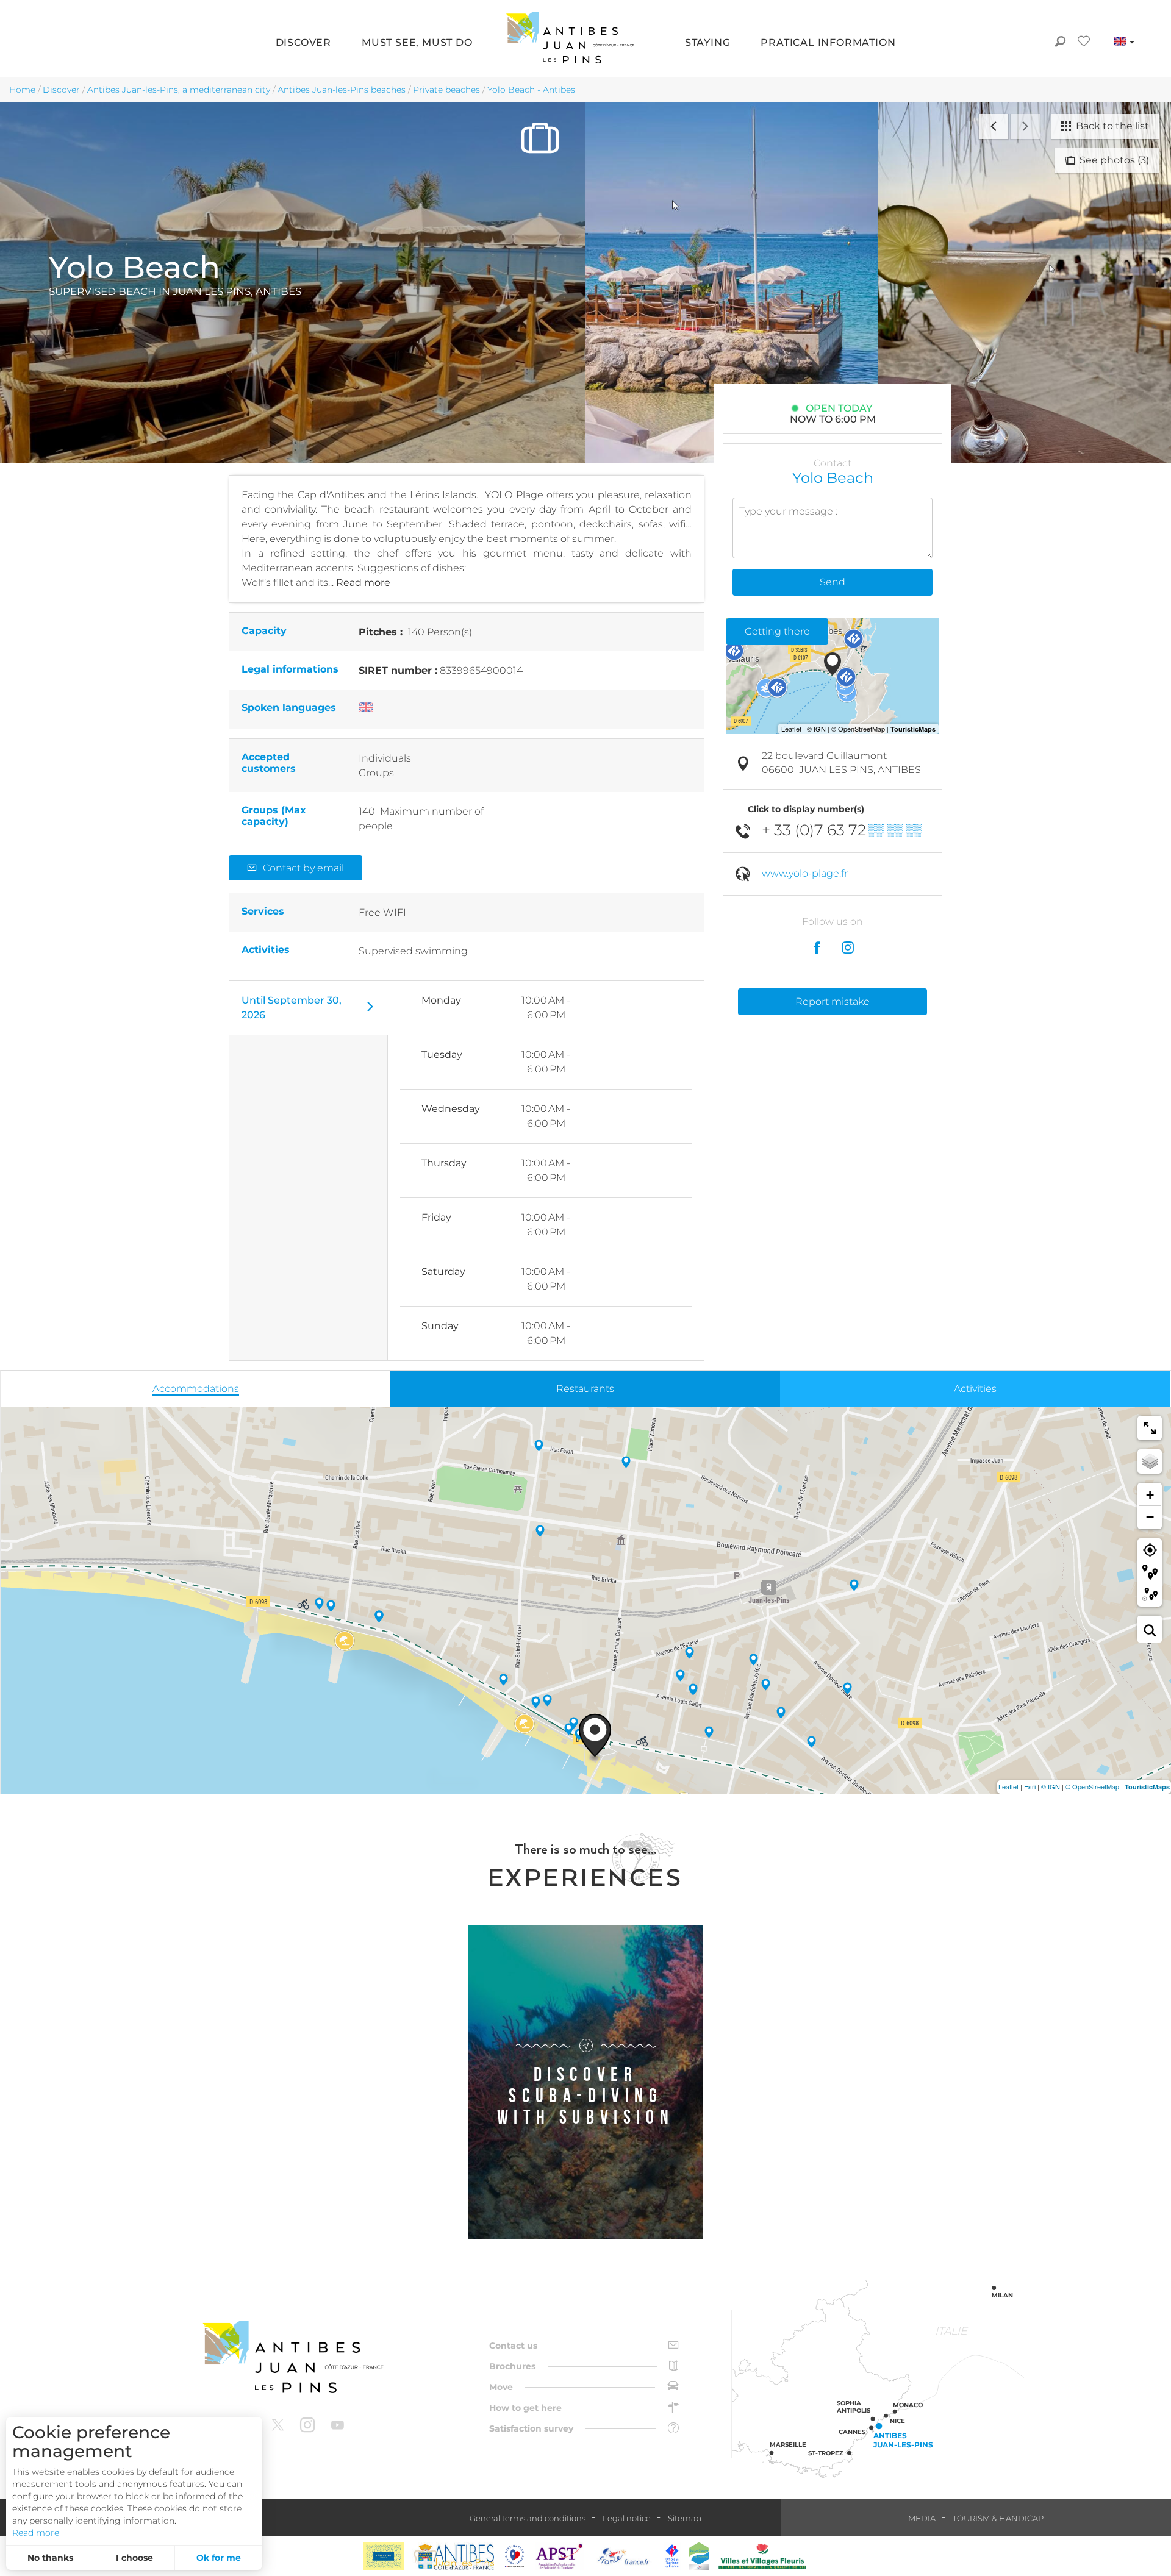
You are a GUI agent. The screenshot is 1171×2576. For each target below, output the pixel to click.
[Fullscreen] (1150, 1428)
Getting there (777, 631)
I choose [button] (134, 2558)
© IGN (1051, 1786)
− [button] (1150, 1517)
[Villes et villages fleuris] (762, 2556)
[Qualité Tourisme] (515, 2556)
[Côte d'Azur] (384, 2556)
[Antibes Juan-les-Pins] (293, 2357)
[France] (624, 2556)
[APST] (559, 2556)
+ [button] (1150, 1495)
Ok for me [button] (219, 2558)
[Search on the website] (1060, 43)
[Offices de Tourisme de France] (672, 2556)
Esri (1030, 1786)
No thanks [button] (50, 2558)
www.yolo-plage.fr (805, 873)
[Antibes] (453, 2556)
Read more (36, 2533)
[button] (303, 43)
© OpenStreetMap (1092, 1786)
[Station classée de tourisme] (699, 2556)
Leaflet (1008, 1786)
